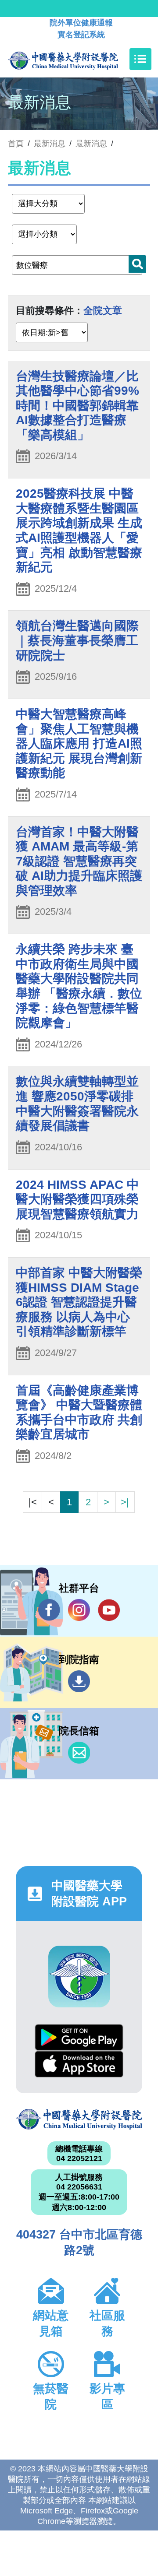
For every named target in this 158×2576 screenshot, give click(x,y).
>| (125, 1502)
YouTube (109, 1610)
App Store (79, 2064)
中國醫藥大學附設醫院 (79, 2119)
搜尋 (137, 264)
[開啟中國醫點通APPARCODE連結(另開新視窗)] (79, 1977)
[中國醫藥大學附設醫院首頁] (76, 59)
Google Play (79, 2037)
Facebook (49, 1610)
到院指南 (79, 1681)
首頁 (16, 144)
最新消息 (91, 144)
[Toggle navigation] (140, 59)
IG (79, 1610)
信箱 (79, 1753)
